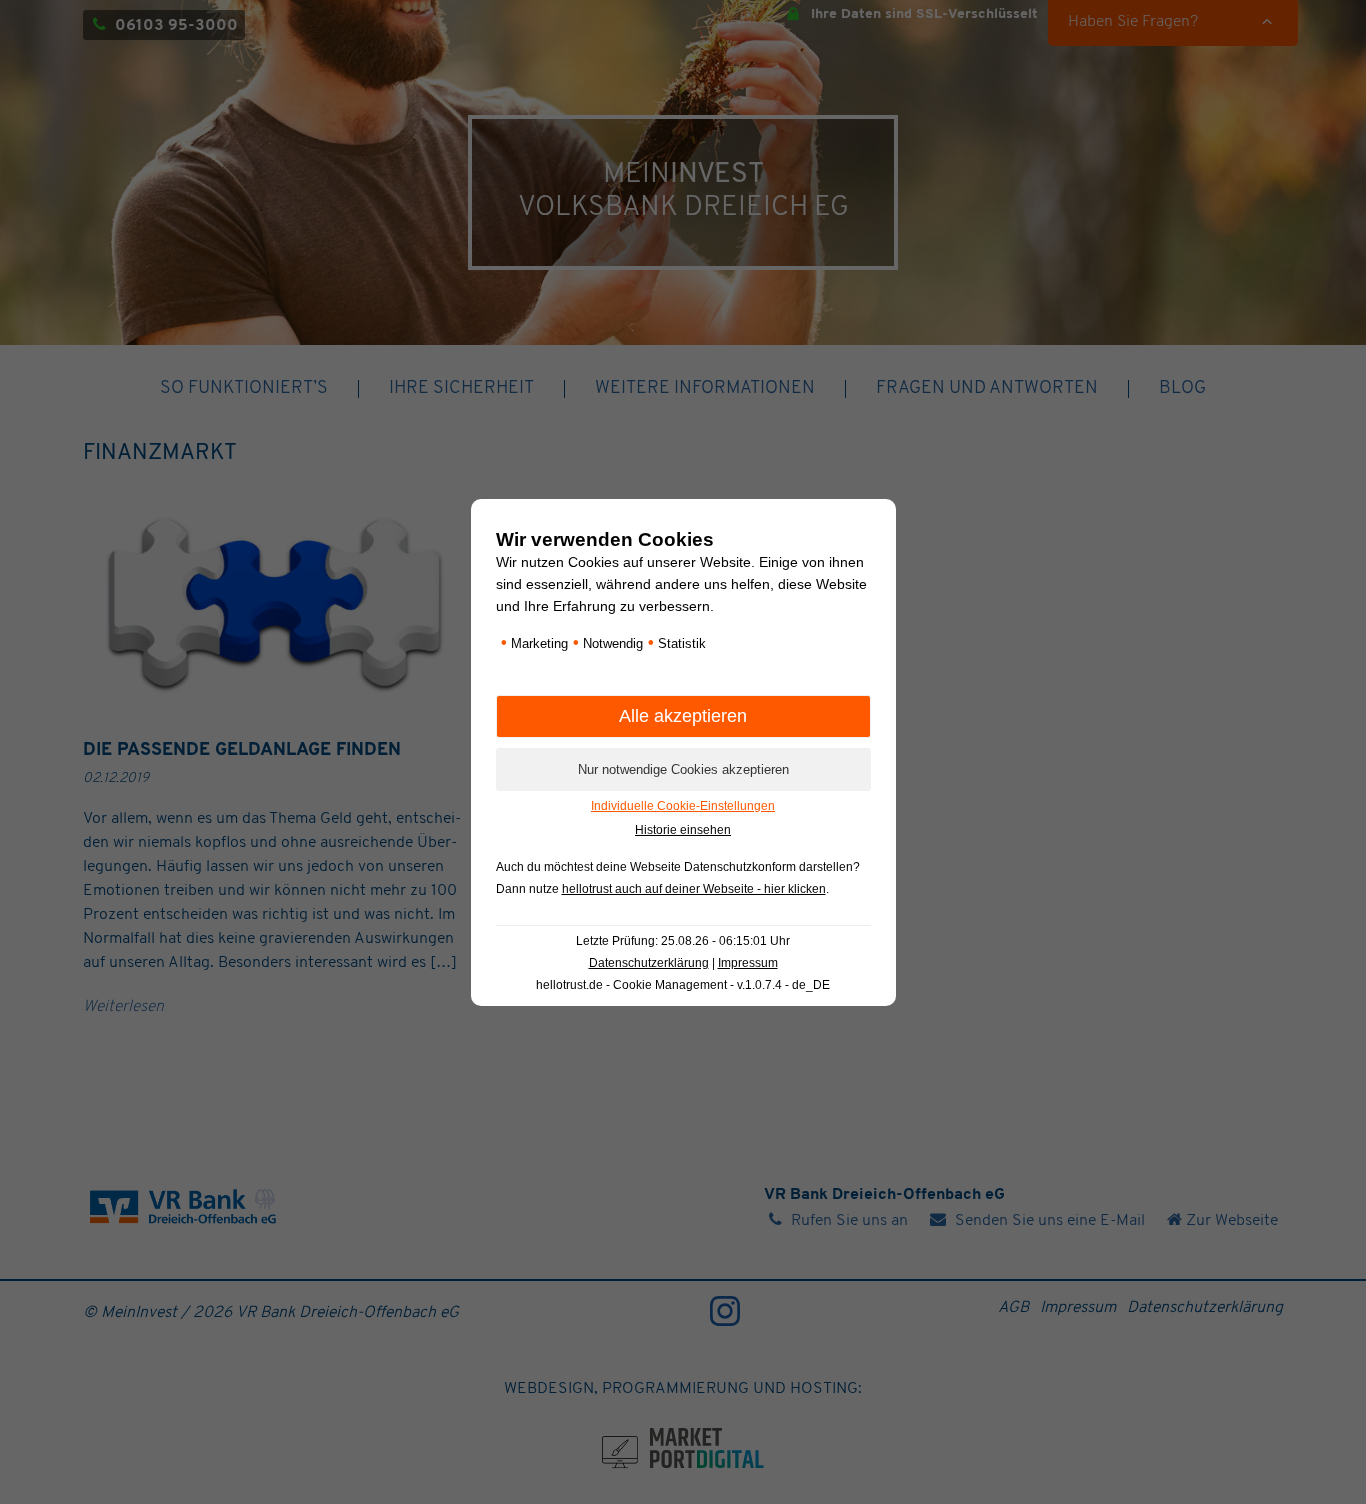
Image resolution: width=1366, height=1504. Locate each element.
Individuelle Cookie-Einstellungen (683, 806)
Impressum (748, 963)
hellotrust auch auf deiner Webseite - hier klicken (694, 889)
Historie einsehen (683, 830)
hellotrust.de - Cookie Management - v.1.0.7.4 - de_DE (683, 985)
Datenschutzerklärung (649, 963)
